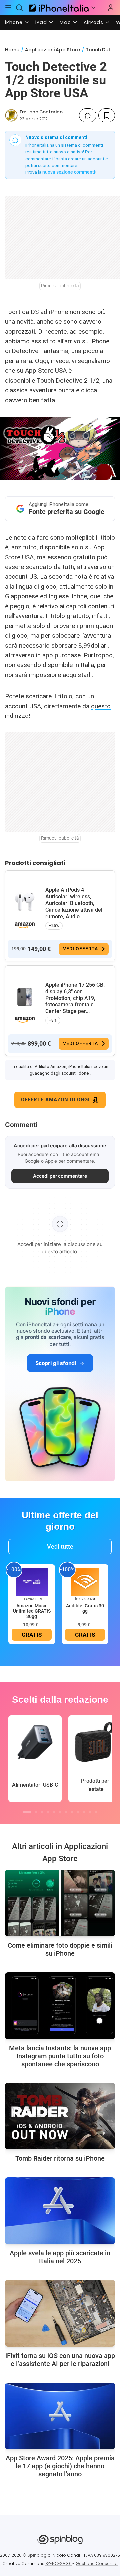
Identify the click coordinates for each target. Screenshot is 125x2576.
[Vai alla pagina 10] (84, 1812)
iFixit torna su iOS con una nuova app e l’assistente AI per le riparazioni (60, 2360)
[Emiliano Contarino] (11, 115)
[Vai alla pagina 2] (36, 1812)
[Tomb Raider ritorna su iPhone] (60, 2116)
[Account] (111, 8)
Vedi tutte (60, 1546)
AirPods (93, 22)
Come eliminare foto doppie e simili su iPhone (60, 1949)
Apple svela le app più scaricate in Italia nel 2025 (60, 2257)
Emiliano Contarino (41, 112)
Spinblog (37, 2555)
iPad (41, 22)
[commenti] (88, 115)
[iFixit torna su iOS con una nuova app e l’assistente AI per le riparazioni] (60, 2313)
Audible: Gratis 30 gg (85, 1608)
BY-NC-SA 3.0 (58, 2564)
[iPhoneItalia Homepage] (58, 7)
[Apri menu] (93, 8)
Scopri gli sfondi (56, 1363)
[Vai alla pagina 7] (66, 1812)
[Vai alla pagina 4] (48, 1812)
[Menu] (8, 8)
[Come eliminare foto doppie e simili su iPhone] (60, 1903)
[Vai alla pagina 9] (78, 1812)
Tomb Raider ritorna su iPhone (60, 2158)
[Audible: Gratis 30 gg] (85, 1581)
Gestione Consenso (97, 2564)
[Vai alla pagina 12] (96, 1812)
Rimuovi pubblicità (60, 286)
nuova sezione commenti (69, 172)
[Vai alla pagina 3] (42, 1812)
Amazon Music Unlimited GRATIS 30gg (32, 1611)
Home (12, 50)
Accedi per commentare (60, 1176)
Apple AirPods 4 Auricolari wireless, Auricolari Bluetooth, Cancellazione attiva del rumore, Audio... (74, 903)
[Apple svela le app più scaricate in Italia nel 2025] (60, 2211)
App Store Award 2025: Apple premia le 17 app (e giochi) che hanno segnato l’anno (60, 2466)
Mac (65, 22)
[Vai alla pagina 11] (90, 1812)
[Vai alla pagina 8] (72, 1812)
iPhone (14, 22)
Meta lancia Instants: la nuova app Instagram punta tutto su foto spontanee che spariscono (60, 2056)
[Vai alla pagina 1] (27, 1812)
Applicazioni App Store (52, 50)
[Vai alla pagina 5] (54, 1812)
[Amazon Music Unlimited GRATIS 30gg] (32, 1581)
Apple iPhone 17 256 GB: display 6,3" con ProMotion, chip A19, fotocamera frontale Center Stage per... (75, 998)
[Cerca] (20, 8)
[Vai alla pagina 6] (60, 1812)
